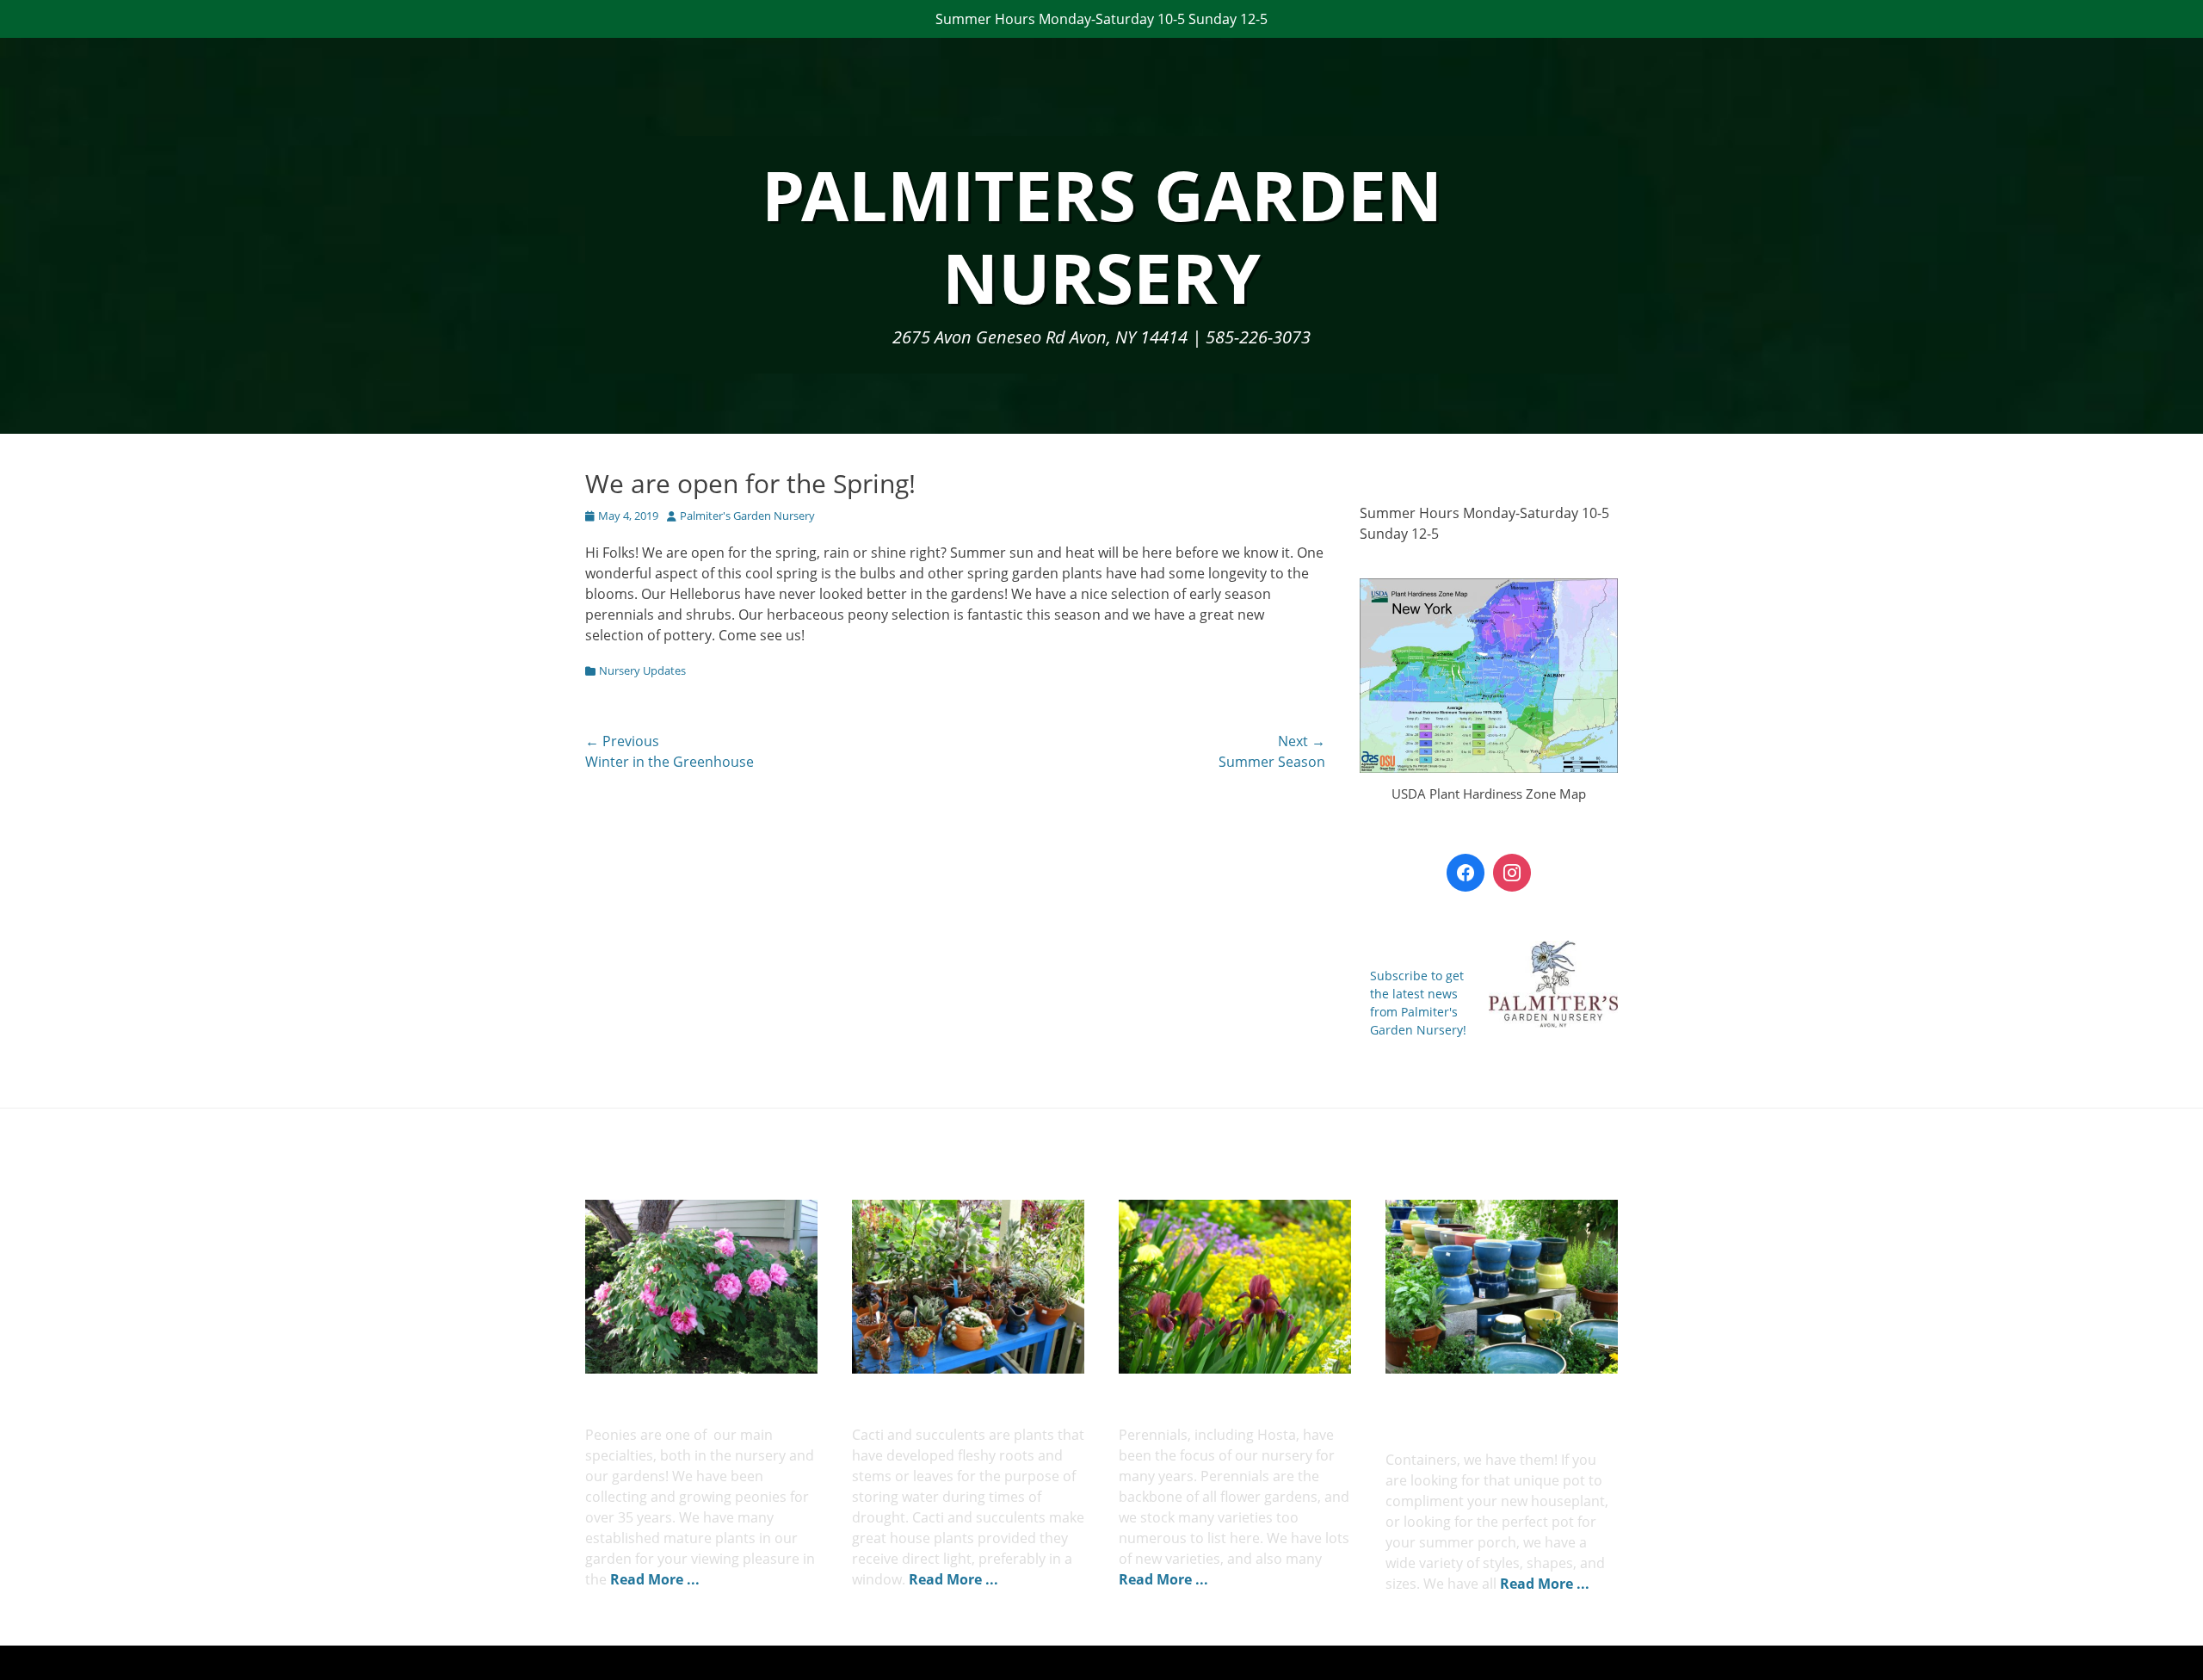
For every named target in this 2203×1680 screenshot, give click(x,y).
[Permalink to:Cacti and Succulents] (968, 1287)
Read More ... (655, 1579)
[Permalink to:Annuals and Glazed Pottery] (1502, 1287)
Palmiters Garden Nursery (1102, 235)
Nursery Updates (642, 670)
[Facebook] (1466, 873)
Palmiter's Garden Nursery (747, 516)
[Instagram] (1512, 873)
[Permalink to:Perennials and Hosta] (1235, 1287)
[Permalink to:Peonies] (701, 1287)
